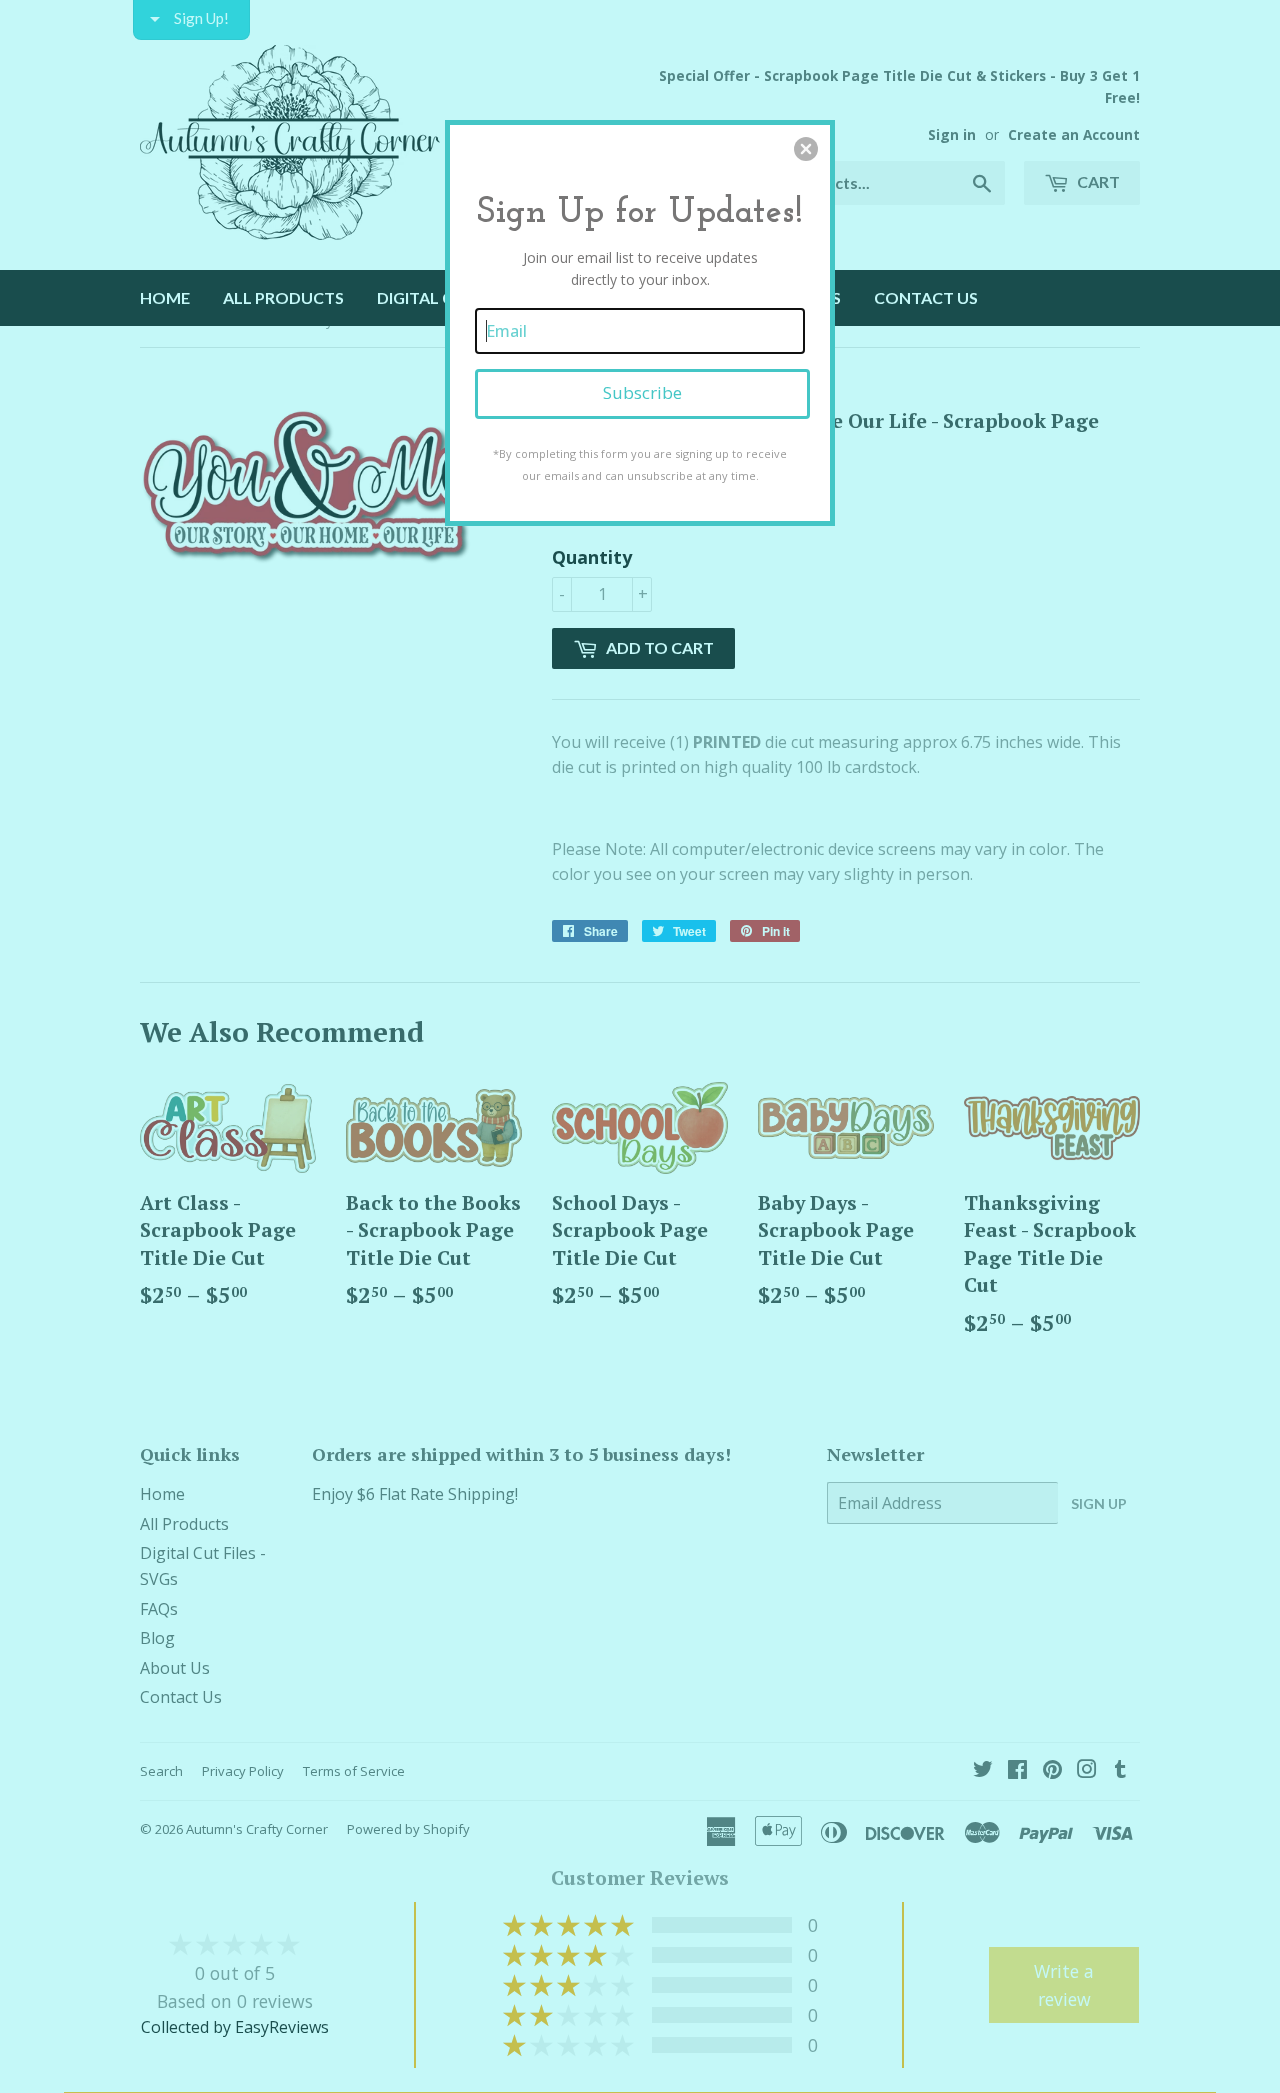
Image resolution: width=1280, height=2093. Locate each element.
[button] (806, 149)
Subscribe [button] (642, 392)
